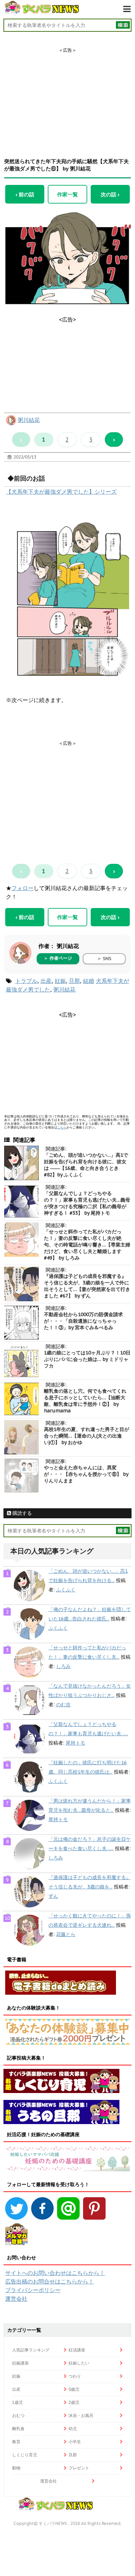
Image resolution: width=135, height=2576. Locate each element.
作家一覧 (67, 194)
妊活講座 (77, 2350)
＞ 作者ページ (58, 958)
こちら (62, 1127)
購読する (21, 1513)
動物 (16, 2468)
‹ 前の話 (25, 194)
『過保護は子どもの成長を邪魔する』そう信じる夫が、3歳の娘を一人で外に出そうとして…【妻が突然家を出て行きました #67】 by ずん (87, 1286)
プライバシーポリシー (33, 2290)
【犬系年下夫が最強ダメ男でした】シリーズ (61, 492)
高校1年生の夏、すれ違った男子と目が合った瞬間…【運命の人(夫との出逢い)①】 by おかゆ (87, 1436)
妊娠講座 (20, 2363)
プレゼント (79, 2468)
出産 (46, 981)
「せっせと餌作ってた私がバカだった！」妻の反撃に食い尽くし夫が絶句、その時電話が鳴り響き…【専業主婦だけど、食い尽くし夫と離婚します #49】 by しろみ (87, 1245)
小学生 (75, 2442)
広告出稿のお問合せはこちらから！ (49, 2281)
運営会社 (16, 2299)
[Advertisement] (67, 97)
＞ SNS (104, 959)
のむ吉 (63, 1705)
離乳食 (18, 2429)
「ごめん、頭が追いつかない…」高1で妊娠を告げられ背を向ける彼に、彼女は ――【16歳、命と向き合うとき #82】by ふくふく (86, 1165)
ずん (53, 1896)
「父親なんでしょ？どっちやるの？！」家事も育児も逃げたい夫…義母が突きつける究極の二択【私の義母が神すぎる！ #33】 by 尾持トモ (87, 1203)
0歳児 (74, 2389)
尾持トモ (75, 1743)
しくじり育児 (25, 2455)
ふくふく (66, 1590)
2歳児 (74, 2402)
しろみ (63, 1666)
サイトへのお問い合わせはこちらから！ (55, 2273)
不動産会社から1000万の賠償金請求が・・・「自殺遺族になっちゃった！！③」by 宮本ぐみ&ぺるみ (83, 1321)
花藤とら (66, 1934)
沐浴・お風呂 (81, 2415)
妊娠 (60, 981)
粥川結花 (29, 420)
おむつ (18, 2415)
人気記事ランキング (31, 2350)
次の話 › (110, 194)
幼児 (73, 2429)
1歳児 (17, 2402)
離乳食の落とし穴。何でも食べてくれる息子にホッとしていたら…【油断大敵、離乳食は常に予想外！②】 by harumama (85, 1401)
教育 (16, 2442)
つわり (75, 2376)
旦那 (74, 981)
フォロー (22, 888)
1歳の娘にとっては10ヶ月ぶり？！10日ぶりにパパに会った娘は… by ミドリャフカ (87, 1359)
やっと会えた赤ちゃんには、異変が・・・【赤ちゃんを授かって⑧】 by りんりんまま (86, 1474)
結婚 (89, 981)
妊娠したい (79, 2363)
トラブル (26, 981)
